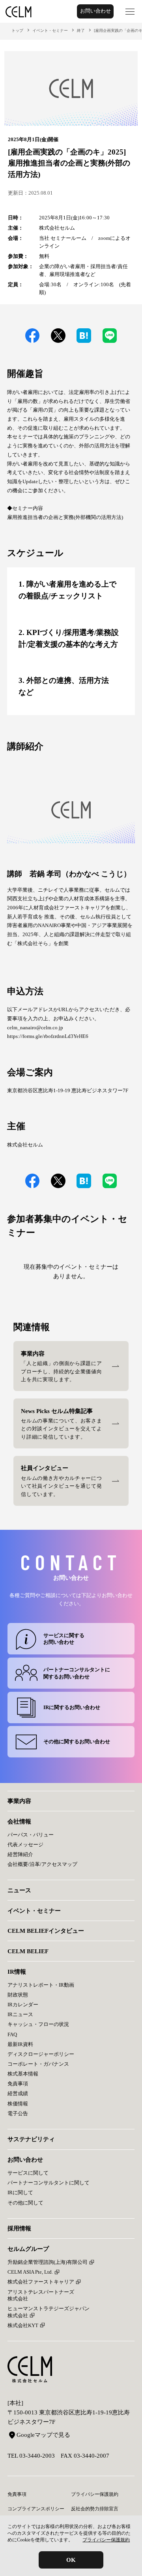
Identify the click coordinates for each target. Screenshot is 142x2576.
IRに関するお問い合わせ (72, 1707)
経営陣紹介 (20, 1854)
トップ (17, 30)
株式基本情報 (23, 2074)
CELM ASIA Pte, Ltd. (30, 2272)
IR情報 (17, 1972)
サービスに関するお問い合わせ (64, 1639)
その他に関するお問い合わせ (77, 1742)
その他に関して (25, 2203)
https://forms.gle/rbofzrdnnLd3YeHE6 (48, 1036)
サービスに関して (28, 2173)
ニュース (19, 1890)
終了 (81, 30)
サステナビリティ (31, 2139)
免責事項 (18, 2084)
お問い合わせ (95, 11)
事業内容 (19, 1801)
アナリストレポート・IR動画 (41, 1985)
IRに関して (20, 2192)
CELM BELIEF (28, 1951)
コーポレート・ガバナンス (38, 2064)
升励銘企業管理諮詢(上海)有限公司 (48, 2262)
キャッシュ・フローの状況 (38, 2024)
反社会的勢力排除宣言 (95, 2509)
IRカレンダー (23, 2005)
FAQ (12, 2034)
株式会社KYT (23, 2325)
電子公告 (18, 2113)
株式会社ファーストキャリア (41, 2282)
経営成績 (18, 2093)
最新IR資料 (20, 2044)
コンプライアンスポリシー (36, 2509)
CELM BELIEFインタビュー (46, 1931)
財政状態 (18, 1995)
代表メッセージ (25, 1845)
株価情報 (18, 2104)
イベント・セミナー (50, 30)
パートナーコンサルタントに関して (49, 2183)
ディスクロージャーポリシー (41, 2054)
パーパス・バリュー (31, 1835)
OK (71, 2560)
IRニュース (20, 2014)
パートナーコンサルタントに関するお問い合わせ (77, 1673)
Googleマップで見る (43, 2435)
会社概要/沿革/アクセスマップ (42, 1864)
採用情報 (19, 2228)
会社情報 (19, 1821)
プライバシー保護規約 (106, 2540)
